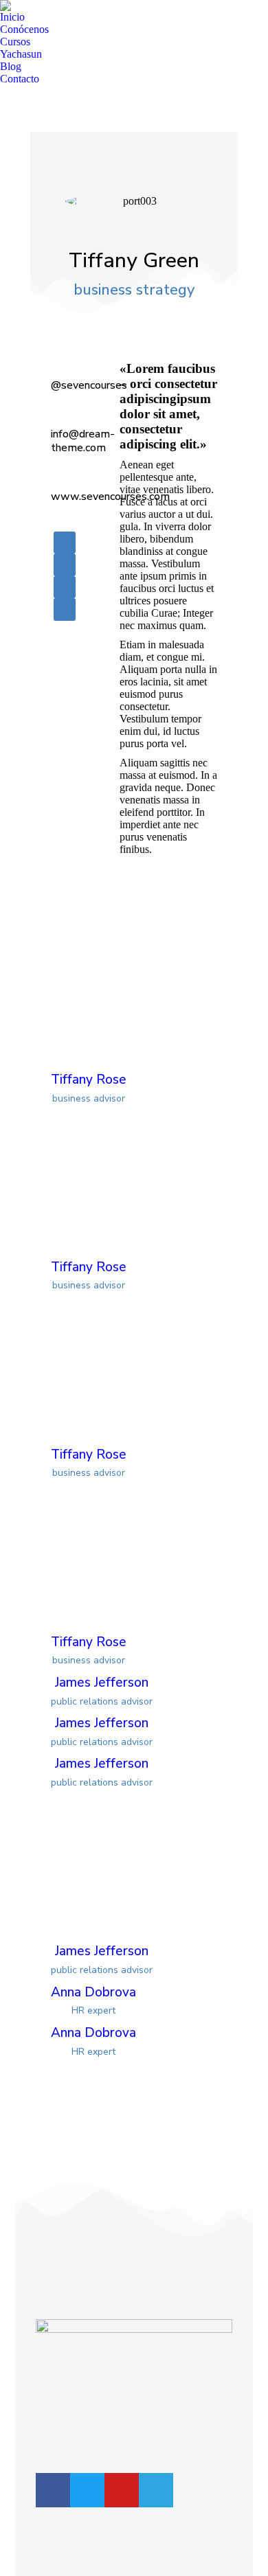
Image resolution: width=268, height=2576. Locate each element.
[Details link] (118, 991)
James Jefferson (102, 1683)
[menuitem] (12, 17)
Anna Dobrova (93, 1992)
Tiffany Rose (89, 1080)
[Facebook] (53, 2490)
